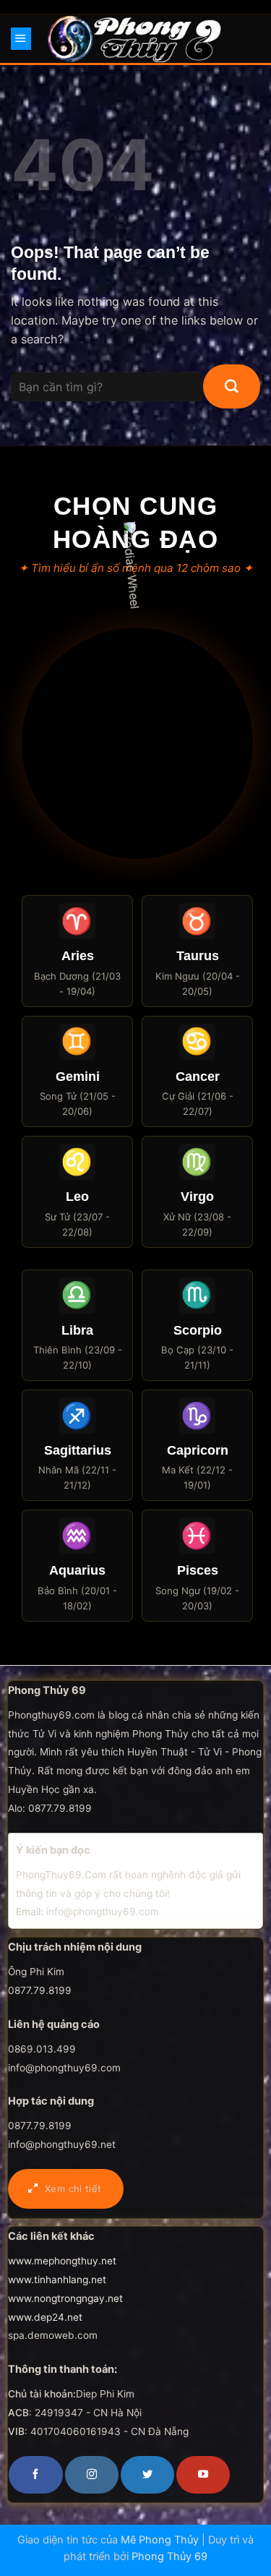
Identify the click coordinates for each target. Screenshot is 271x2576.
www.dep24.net (45, 2317)
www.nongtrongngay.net (65, 2298)
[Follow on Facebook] (35, 2475)
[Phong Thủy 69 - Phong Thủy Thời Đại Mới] (135, 38)
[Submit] (232, 387)
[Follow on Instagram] (92, 2475)
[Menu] (21, 38)
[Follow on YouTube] (203, 2475)
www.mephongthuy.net (62, 2261)
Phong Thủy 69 (169, 2556)
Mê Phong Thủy (160, 2540)
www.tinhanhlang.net (57, 2280)
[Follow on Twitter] (147, 2475)
